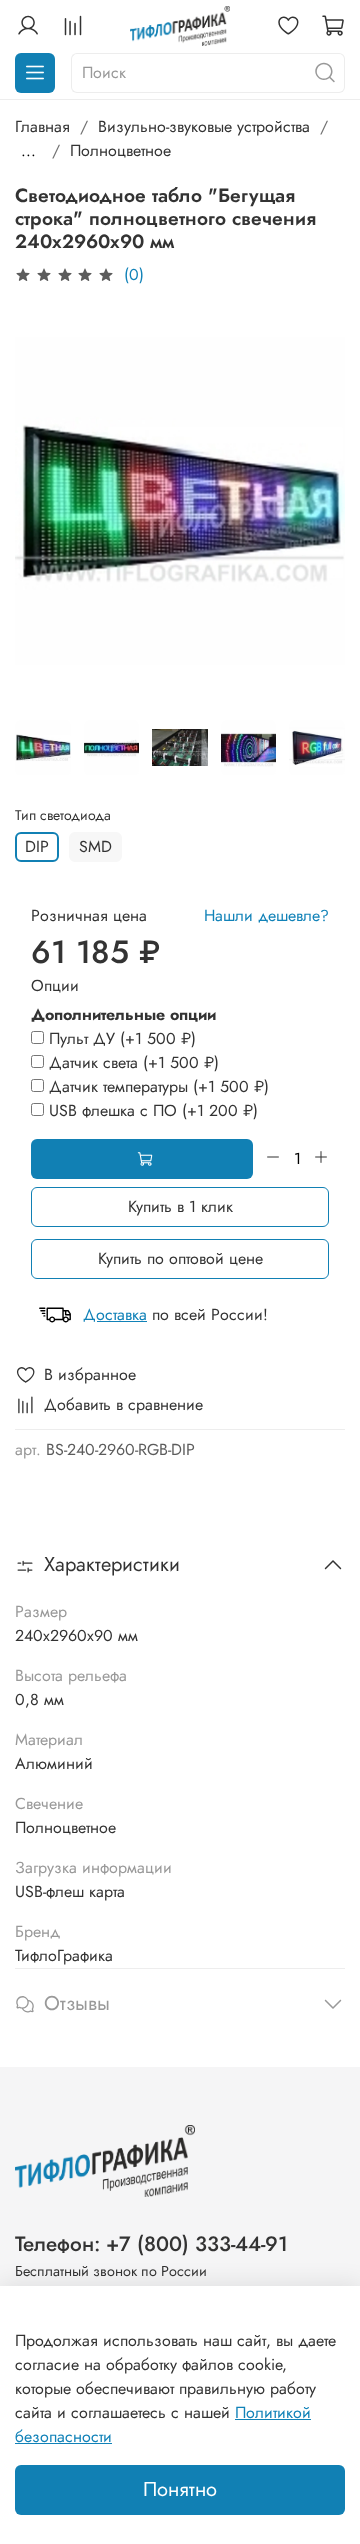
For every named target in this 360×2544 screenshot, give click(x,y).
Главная (42, 126)
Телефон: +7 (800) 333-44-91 (151, 2244)
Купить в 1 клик (180, 1206)
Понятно (180, 2489)
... (28, 151)
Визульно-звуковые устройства (204, 126)
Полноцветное (120, 150)
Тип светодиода (63, 815)
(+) (122, 1038)
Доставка (115, 1314)
